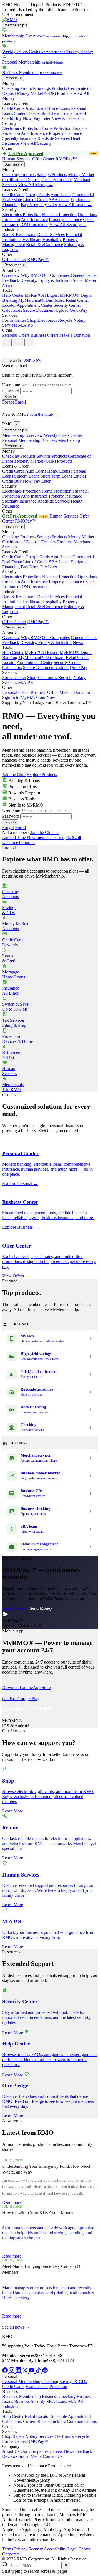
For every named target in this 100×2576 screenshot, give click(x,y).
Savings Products (52, 88)
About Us (11, 2451)
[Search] (7, 343)
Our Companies (56, 275)
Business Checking (59, 2396)
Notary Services (39, 2436)
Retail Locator (37, 2416)
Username (11, 385)
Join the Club (14, 774)
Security (36, 2549)
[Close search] (66, 2565)
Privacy (21, 2549)
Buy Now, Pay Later (32, 118)
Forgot (8, 402)
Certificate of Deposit (21, 180)
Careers (56, 2451)
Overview (11, 275)
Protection (58, 2386)
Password (11, 391)
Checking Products (19, 88)
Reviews (10, 2456)
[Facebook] (6, 2371)
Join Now (33, 360)
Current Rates (35, 2421)
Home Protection (57, 128)
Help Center (13, 295)
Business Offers (44, 335)
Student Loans (27, 113)
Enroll (20, 402)
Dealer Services (51, 234)
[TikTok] (39, 2371)
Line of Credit (35, 200)
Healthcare (32, 239)
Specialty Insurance (19, 138)
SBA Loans (59, 200)
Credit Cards (13, 108)
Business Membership (61, 440)
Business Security (30, 2401)
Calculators (12, 310)
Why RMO (31, 275)
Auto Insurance (34, 133)
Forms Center (14, 320)
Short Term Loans (56, 113)
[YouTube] (32, 2371)
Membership (16, 25)
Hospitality (52, 239)
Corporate (11, 2554)
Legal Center (79, 2549)
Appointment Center (35, 305)
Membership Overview (22, 435)
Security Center (67, 305)
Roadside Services (54, 138)
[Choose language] (8, 352)
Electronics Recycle (55, 320)
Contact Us (53, 2456)
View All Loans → (68, 118)
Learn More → (15, 1608)
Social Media (84, 280)
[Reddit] (45, 2371)
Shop (32, 320)
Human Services (17, 159)
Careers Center (84, 275)
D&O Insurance (34, 225)
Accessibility (55, 2549)
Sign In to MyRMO (20, 697)
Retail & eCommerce (45, 244)
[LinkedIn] (19, 2371)
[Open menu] (18, 342)
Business (13, 164)
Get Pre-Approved (52, 154)
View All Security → (39, 143)
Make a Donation (75, 335)
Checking (50, 2381)
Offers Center (14, 259)
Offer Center (43, 159)
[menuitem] (50, 36)
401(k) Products (58, 93)
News (7, 285)
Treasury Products (57, 180)
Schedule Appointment (71, 2416)
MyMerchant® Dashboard (42, 300)
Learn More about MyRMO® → (30, 1708)
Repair (18, 2436)
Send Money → (44, 1608)
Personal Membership (21, 440)
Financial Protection (59, 215)
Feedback (11, 280)
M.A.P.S (26, 325)
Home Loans (59, 108)
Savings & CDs (73, 2381)
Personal (13, 78)
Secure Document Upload (46, 310)
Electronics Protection (21, 128)
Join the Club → (44, 414)
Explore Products (42, 774)
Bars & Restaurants (19, 234)
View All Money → (36, 185)
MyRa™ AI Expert (42, 295)
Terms (8, 2549)
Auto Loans (36, 108)
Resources (15, 265)
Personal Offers (16, 335)
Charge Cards (38, 195)
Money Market (30, 93)
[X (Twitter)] (26, 2371)
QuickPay (78, 310)
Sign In (15, 360)
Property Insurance (65, 133)
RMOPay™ (66, 159)
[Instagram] (12, 2371)
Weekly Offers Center (63, 435)
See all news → (16, 2327)
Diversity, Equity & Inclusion (46, 280)
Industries (11, 2406)
